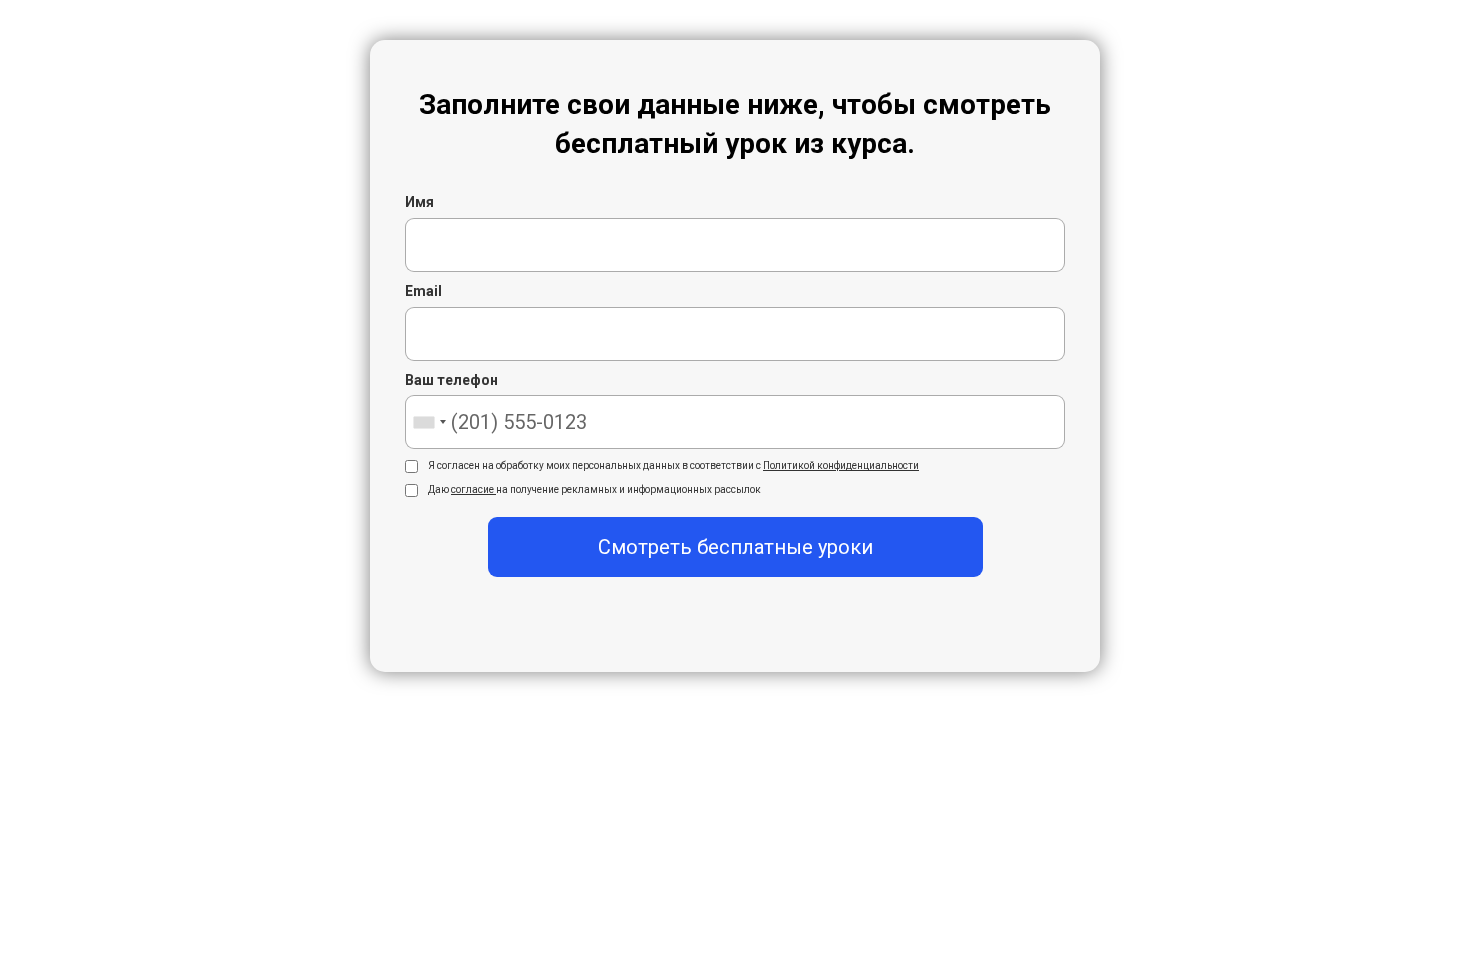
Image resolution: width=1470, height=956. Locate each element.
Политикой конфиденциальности (841, 465)
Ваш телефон (451, 380)
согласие (473, 489)
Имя (419, 202)
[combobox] (429, 422)
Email (423, 291)
